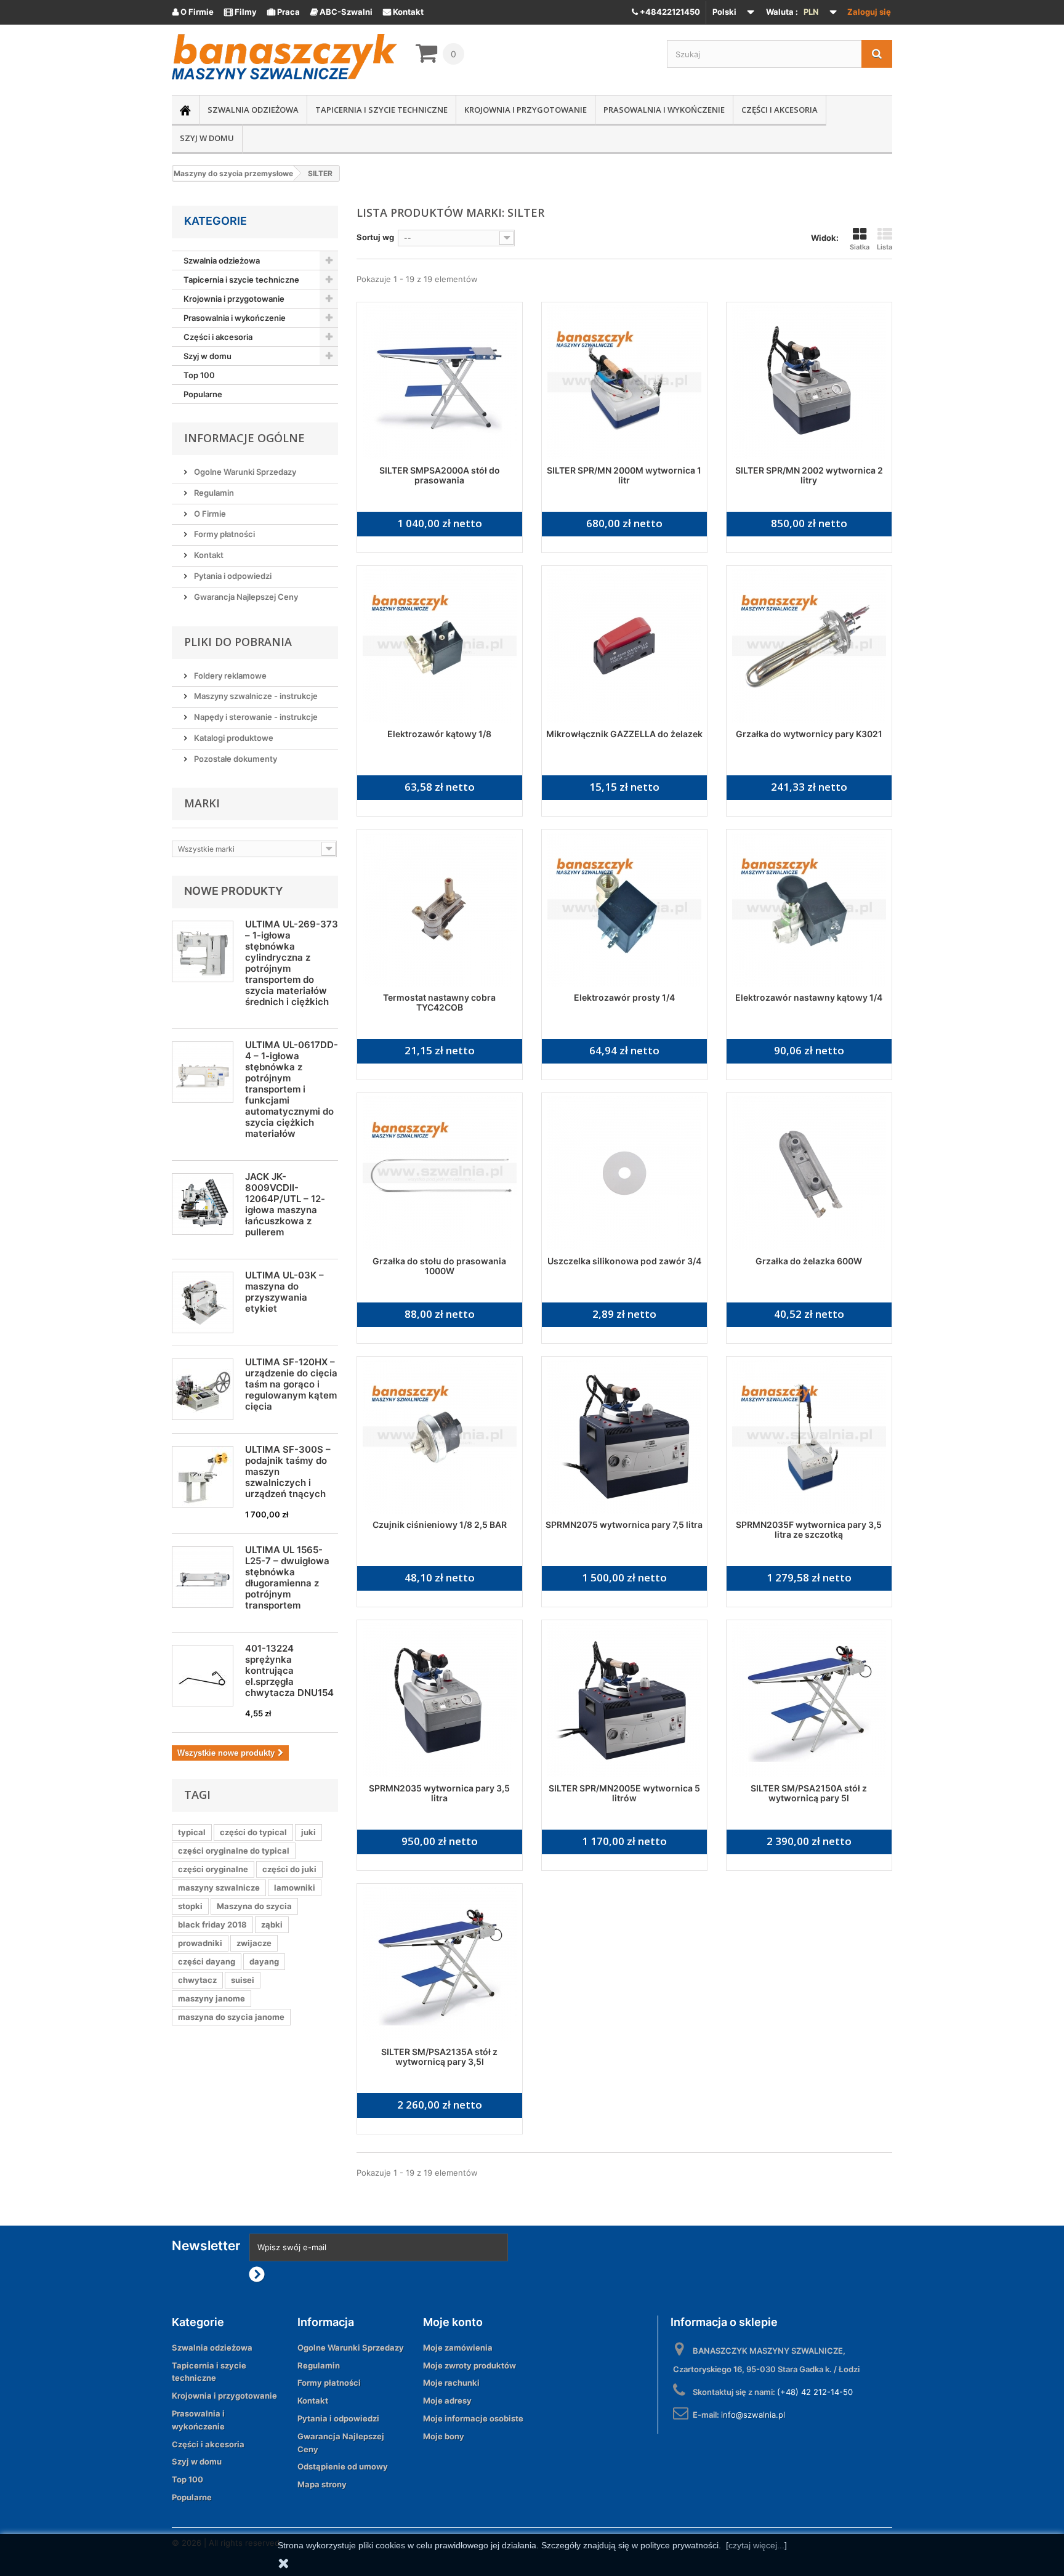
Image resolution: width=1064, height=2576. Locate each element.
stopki (190, 1906)
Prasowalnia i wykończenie (664, 110)
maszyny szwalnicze (219, 1888)
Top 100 (199, 375)
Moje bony (444, 2436)
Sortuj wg (375, 237)
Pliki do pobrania (238, 642)
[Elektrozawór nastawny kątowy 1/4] (809, 910)
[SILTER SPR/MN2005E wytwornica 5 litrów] (624, 1700)
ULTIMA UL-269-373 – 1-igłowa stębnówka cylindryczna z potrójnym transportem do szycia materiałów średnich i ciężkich (292, 963)
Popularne (203, 394)
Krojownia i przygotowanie (526, 110)
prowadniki (200, 1943)
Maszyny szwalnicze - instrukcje (255, 696)
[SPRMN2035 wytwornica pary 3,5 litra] (440, 1700)
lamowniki (295, 1888)
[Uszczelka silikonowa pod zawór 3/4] (624, 1173)
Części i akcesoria (780, 110)
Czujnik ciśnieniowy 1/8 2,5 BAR (440, 1524)
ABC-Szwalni (341, 12)
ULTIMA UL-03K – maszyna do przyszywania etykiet (284, 1292)
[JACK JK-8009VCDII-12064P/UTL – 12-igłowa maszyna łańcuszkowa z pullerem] (203, 1204)
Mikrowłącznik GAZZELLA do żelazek (624, 734)
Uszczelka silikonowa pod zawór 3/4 (624, 1261)
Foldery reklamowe (229, 676)
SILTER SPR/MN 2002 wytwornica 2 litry (809, 475)
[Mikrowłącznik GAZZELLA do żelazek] (624, 646)
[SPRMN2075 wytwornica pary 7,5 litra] (624, 1437)
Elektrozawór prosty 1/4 (624, 997)
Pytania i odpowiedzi (232, 576)
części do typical (253, 1832)
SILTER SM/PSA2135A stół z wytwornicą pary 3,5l (439, 2057)
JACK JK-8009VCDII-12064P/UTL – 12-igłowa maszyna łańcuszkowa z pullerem (285, 1204)
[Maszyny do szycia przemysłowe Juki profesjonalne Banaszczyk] (284, 57)
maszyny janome (212, 1998)
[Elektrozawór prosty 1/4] (624, 910)
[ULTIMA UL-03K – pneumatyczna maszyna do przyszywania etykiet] (203, 1302)
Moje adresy (447, 2400)
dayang (264, 1961)
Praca (284, 12)
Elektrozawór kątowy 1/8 (439, 734)
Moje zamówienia (458, 2348)
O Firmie (193, 12)
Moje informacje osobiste (473, 2418)
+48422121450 (669, 12)
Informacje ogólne (244, 438)
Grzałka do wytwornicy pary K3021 (809, 734)
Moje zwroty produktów (470, 2365)
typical (192, 1832)
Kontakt (403, 12)
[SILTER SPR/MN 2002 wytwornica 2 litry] (809, 382)
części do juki (289, 1869)
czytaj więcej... (756, 2545)
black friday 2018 (212, 1924)
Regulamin (213, 493)
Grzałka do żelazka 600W (809, 1261)
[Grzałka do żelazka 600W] (809, 1173)
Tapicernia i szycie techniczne (381, 110)
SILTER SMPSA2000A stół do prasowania (440, 475)
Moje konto (453, 2322)
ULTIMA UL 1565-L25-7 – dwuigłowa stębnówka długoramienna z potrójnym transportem (287, 1577)
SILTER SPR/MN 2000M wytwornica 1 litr (624, 475)
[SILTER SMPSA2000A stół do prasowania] (440, 382)
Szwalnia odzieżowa (253, 110)
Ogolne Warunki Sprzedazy (244, 472)
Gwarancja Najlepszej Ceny (245, 597)
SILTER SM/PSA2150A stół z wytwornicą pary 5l (809, 1793)
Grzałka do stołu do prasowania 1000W (439, 1266)
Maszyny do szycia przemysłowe (233, 173)
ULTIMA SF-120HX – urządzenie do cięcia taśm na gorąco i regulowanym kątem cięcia (291, 1384)
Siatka (860, 247)
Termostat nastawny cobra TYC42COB (439, 1002)
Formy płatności (224, 534)
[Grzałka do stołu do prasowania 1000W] (440, 1173)
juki (308, 1832)
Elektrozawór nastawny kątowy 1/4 (809, 997)
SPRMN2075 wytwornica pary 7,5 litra (624, 1524)
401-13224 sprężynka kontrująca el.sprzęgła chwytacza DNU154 (289, 1670)
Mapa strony (322, 2484)
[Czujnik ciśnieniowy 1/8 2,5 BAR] (440, 1437)
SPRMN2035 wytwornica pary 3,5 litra (439, 1793)
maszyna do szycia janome (231, 2017)
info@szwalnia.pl (753, 2415)
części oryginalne (213, 1869)
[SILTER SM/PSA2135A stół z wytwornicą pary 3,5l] (440, 1964)
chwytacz (197, 1980)
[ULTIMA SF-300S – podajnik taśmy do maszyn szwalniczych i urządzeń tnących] (203, 1477)
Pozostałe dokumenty (235, 759)
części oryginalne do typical (234, 1851)
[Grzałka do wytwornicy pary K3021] (809, 646)
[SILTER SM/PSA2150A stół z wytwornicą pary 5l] (809, 1700)
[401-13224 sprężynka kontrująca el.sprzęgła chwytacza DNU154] (203, 1676)
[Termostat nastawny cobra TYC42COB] (440, 910)
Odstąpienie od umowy (343, 2466)
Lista (885, 247)
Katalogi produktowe (233, 738)
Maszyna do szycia (254, 1906)
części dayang (207, 1961)
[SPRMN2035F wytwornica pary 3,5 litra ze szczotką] (809, 1437)
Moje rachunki (451, 2383)
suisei (243, 1980)
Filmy (240, 12)
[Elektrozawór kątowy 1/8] (440, 646)
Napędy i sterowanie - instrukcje (255, 717)
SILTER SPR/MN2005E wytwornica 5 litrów (624, 1793)
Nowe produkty (234, 891)
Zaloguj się (869, 12)
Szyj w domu (207, 138)
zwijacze (254, 1943)
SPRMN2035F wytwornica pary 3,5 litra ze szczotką (809, 1529)
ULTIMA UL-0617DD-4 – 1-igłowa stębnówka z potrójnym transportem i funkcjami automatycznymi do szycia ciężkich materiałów (292, 1089)
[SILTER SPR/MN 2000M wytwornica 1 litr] (624, 382)
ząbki (272, 1924)
